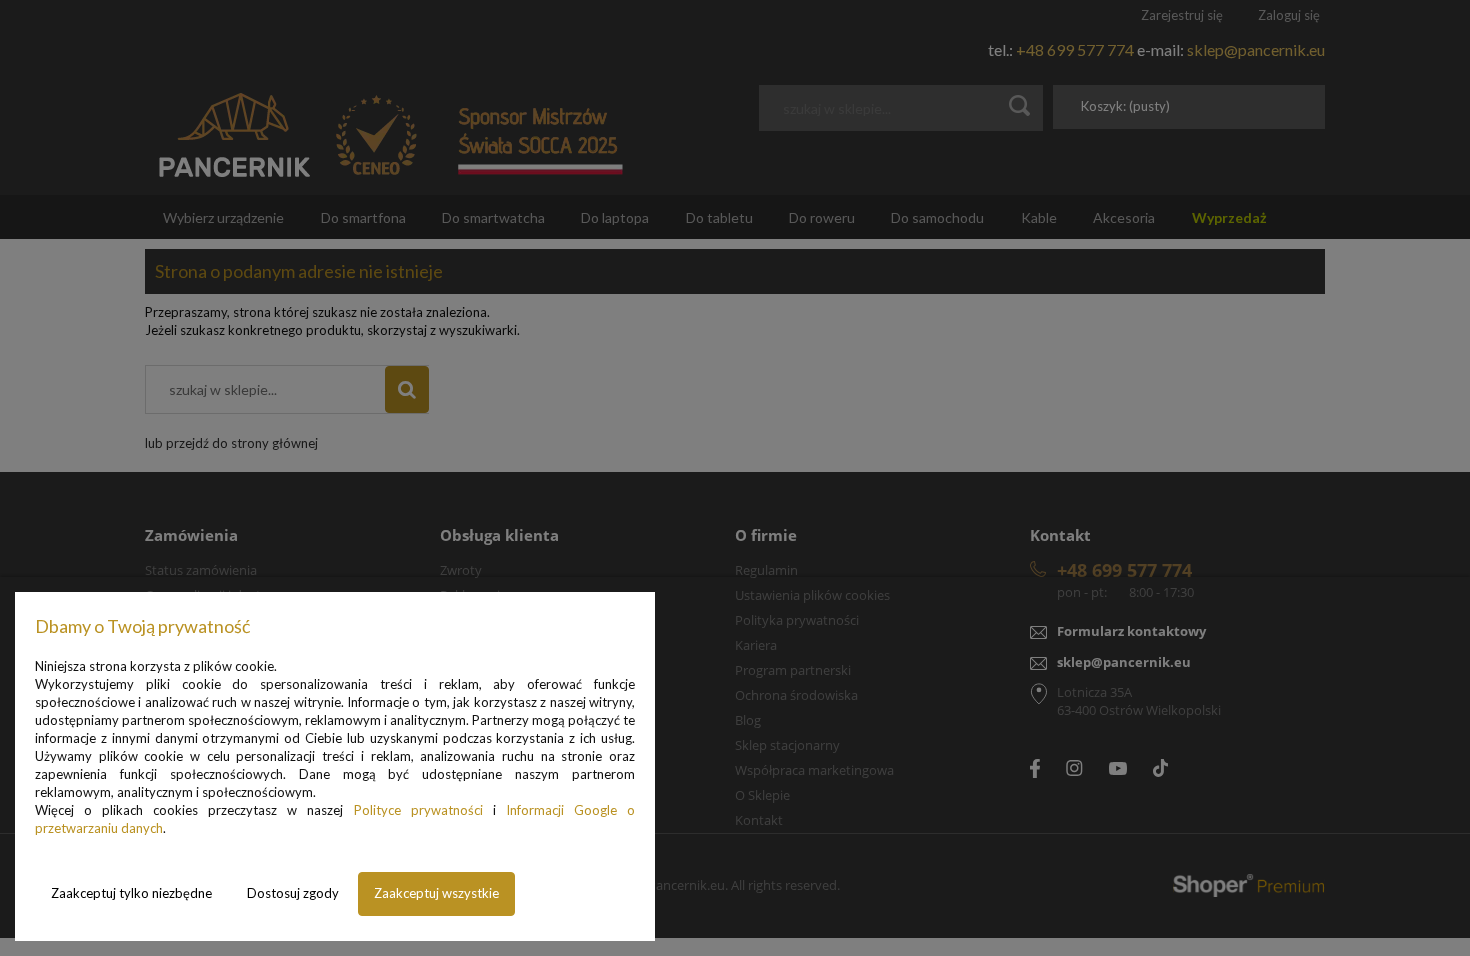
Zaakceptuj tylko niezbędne (131, 893)
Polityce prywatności (418, 810)
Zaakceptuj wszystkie (436, 893)
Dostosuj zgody (293, 893)
